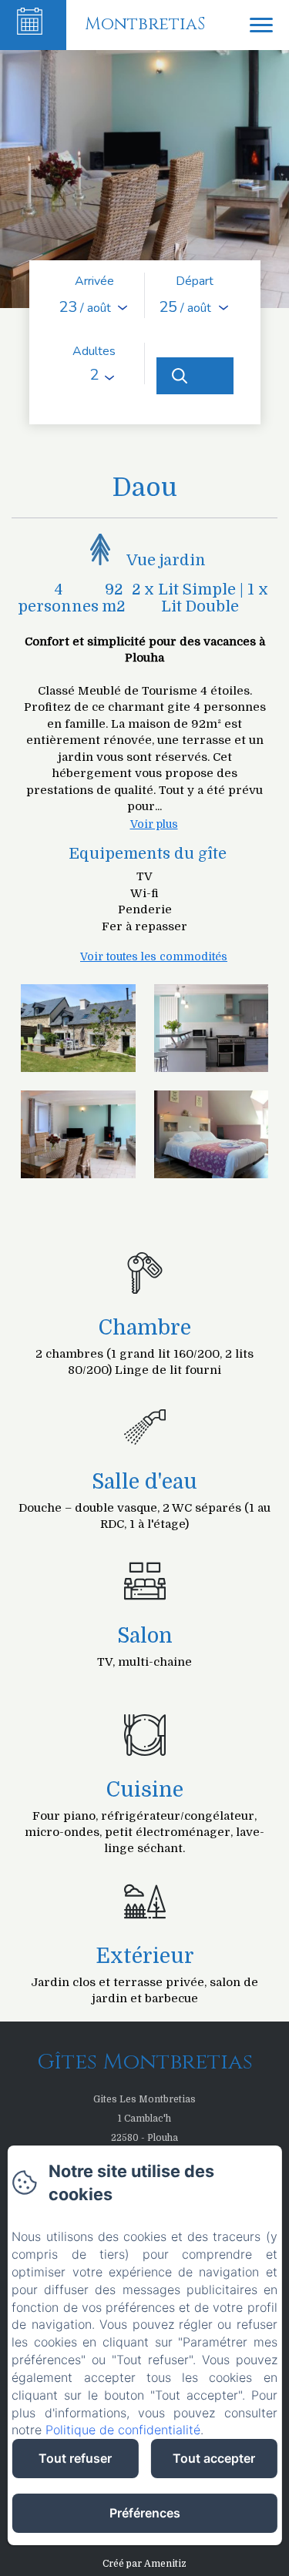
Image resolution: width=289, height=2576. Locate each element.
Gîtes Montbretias (145, 2062)
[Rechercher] (195, 376)
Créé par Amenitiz (144, 2564)
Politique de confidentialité (123, 2430)
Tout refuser (75, 2458)
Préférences (145, 2513)
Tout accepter (214, 2458)
